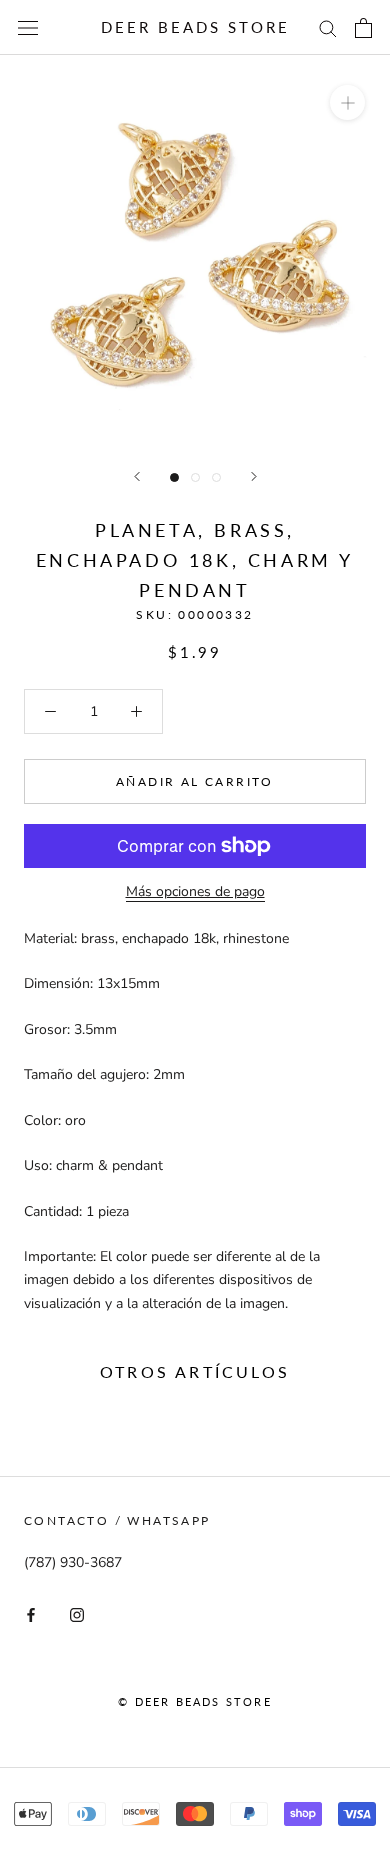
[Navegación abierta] (28, 27)
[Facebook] (31, 1613)
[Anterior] (137, 476)
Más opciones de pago (195, 891)
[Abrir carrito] (363, 28)
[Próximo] (254, 476)
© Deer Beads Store (195, 1701)
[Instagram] (77, 1613)
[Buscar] (328, 27)
